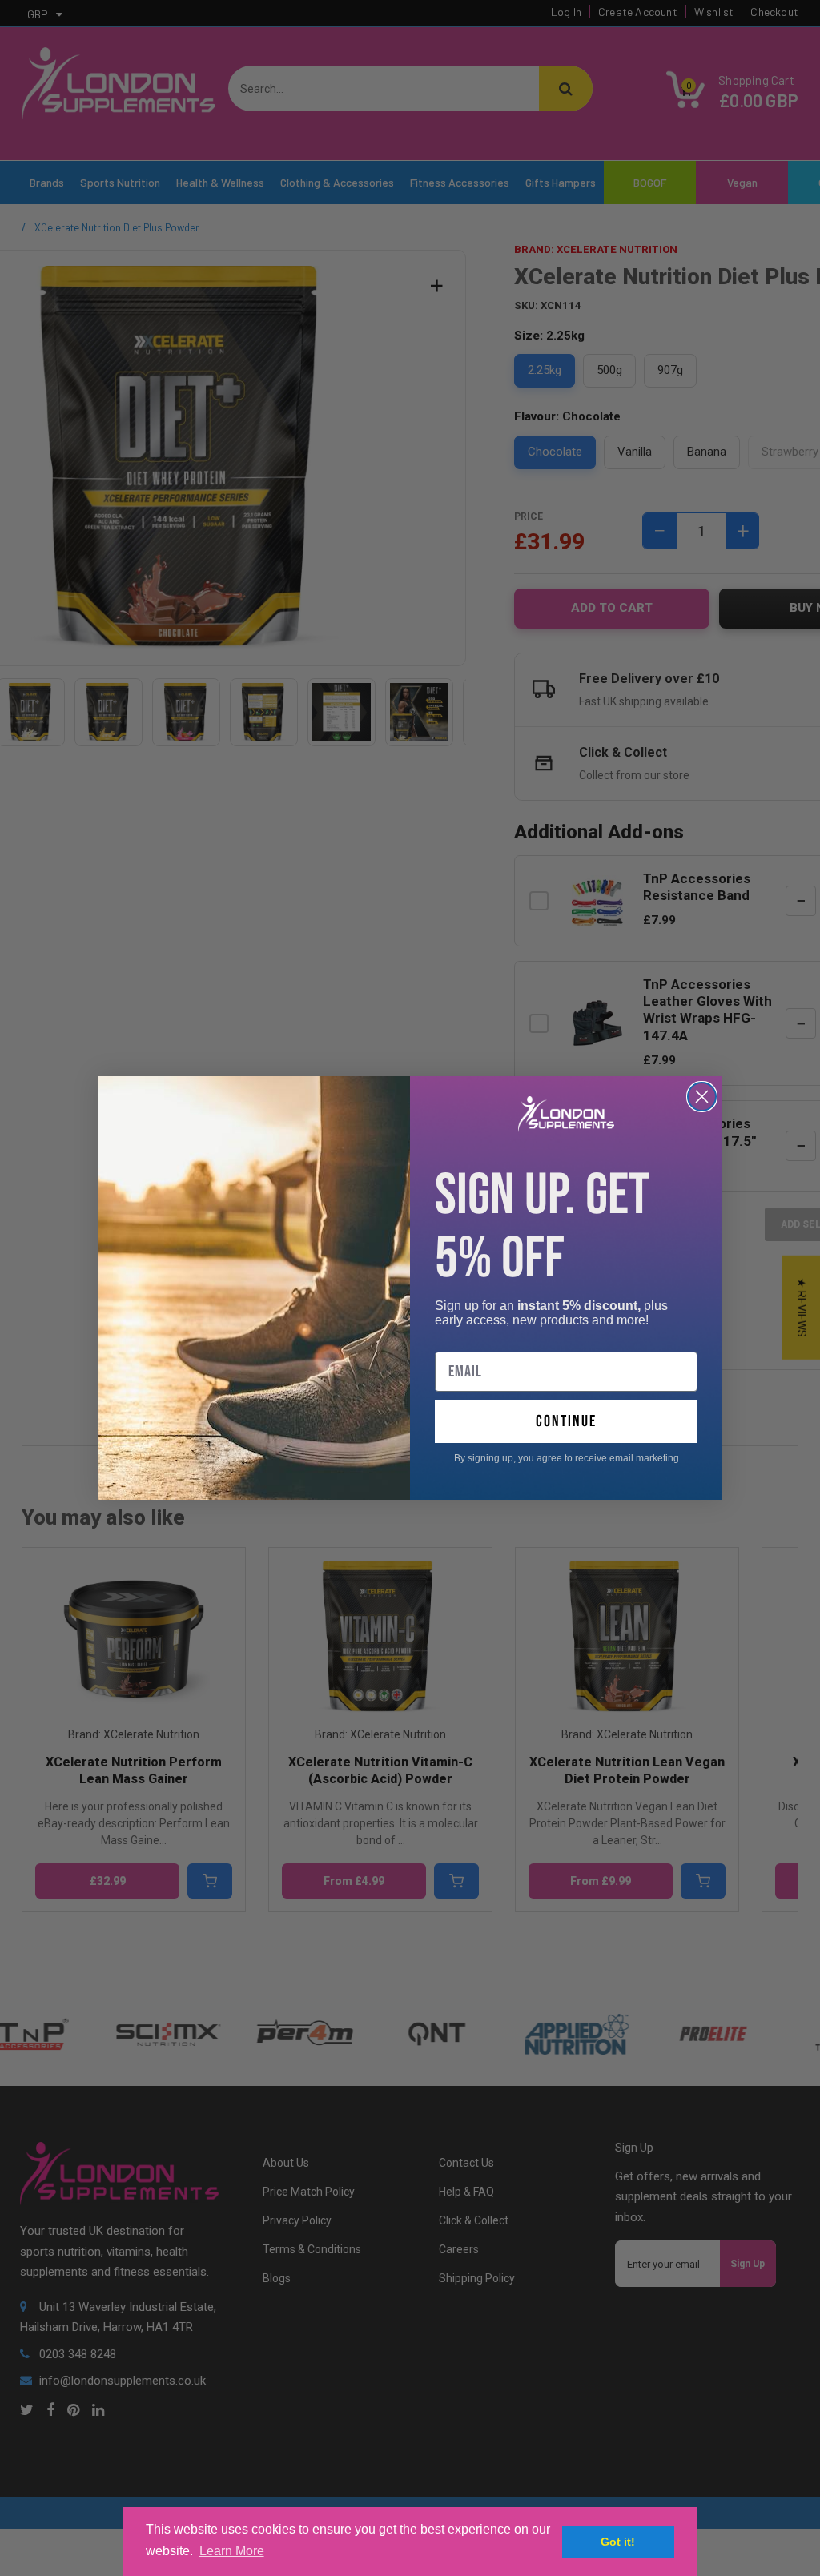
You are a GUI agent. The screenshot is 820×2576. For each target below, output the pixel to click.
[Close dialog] (702, 1097)
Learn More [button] (232, 2551)
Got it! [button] (618, 2542)
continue (566, 1421)
